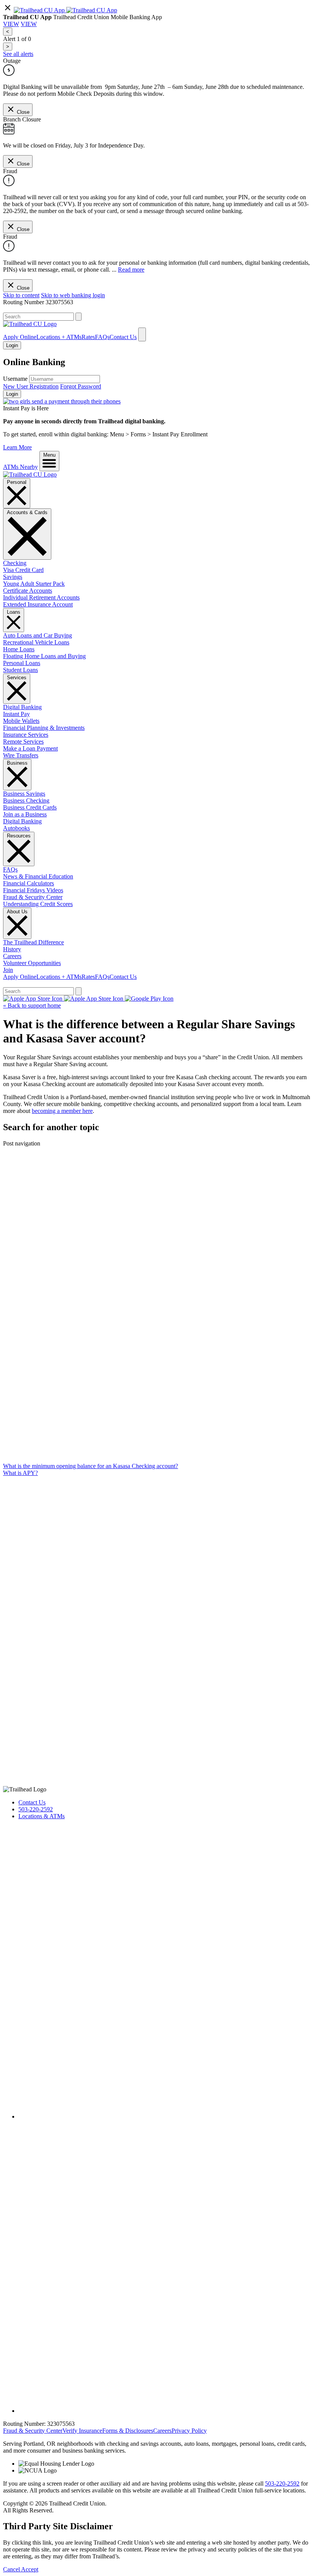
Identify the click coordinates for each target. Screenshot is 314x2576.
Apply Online (20, 337)
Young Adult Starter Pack (34, 584)
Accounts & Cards (27, 512)
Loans (14, 612)
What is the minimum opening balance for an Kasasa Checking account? (91, 1466)
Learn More (17, 447)
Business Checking (26, 800)
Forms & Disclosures (128, 2431)
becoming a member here (62, 1111)
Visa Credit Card (23, 570)
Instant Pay (16, 714)
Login (12, 394)
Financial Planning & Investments (44, 728)
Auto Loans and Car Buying (38, 635)
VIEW (11, 24)
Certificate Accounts (28, 591)
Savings (13, 577)
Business (17, 763)
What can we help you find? (37, 309)
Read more (131, 270)
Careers (12, 956)
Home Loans (19, 649)
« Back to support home (32, 1005)
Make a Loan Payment (30, 748)
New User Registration (31, 386)
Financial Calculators (29, 883)
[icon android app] (40, 10)
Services (17, 678)
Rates (88, 337)
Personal (17, 482)
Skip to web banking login (73, 295)
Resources (19, 836)
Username (15, 379)
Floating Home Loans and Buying (44, 656)
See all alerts (18, 54)
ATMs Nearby (20, 467)
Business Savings (24, 794)
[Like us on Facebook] (165, 2116)
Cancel (12, 2569)
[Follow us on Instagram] (165, 2411)
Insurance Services (26, 735)
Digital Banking (22, 707)
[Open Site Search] (142, 334)
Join (8, 970)
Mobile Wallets (21, 721)
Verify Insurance (82, 2431)
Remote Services (23, 742)
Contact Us (123, 337)
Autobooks (16, 828)
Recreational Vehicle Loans (36, 642)
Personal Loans (22, 663)
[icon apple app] (92, 10)
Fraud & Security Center (33, 897)
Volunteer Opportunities (32, 963)
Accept (30, 2569)
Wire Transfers (21, 755)
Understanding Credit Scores (38, 904)
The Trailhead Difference (34, 942)
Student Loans (20, 670)
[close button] (8, 10)
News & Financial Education (38, 876)
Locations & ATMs (42, 1816)
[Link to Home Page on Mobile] (30, 324)
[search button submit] (78, 317)
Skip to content (21, 295)
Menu (49, 455)
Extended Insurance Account (38, 604)
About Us (17, 912)
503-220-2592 (36, 1809)
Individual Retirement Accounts (41, 597)
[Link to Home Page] (30, 474)
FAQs (102, 337)
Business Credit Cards (30, 807)
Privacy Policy (189, 2431)
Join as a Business (25, 814)
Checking (15, 563)
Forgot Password (81, 386)
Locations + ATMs (59, 337)
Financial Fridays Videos (33, 890)
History (12, 949)
